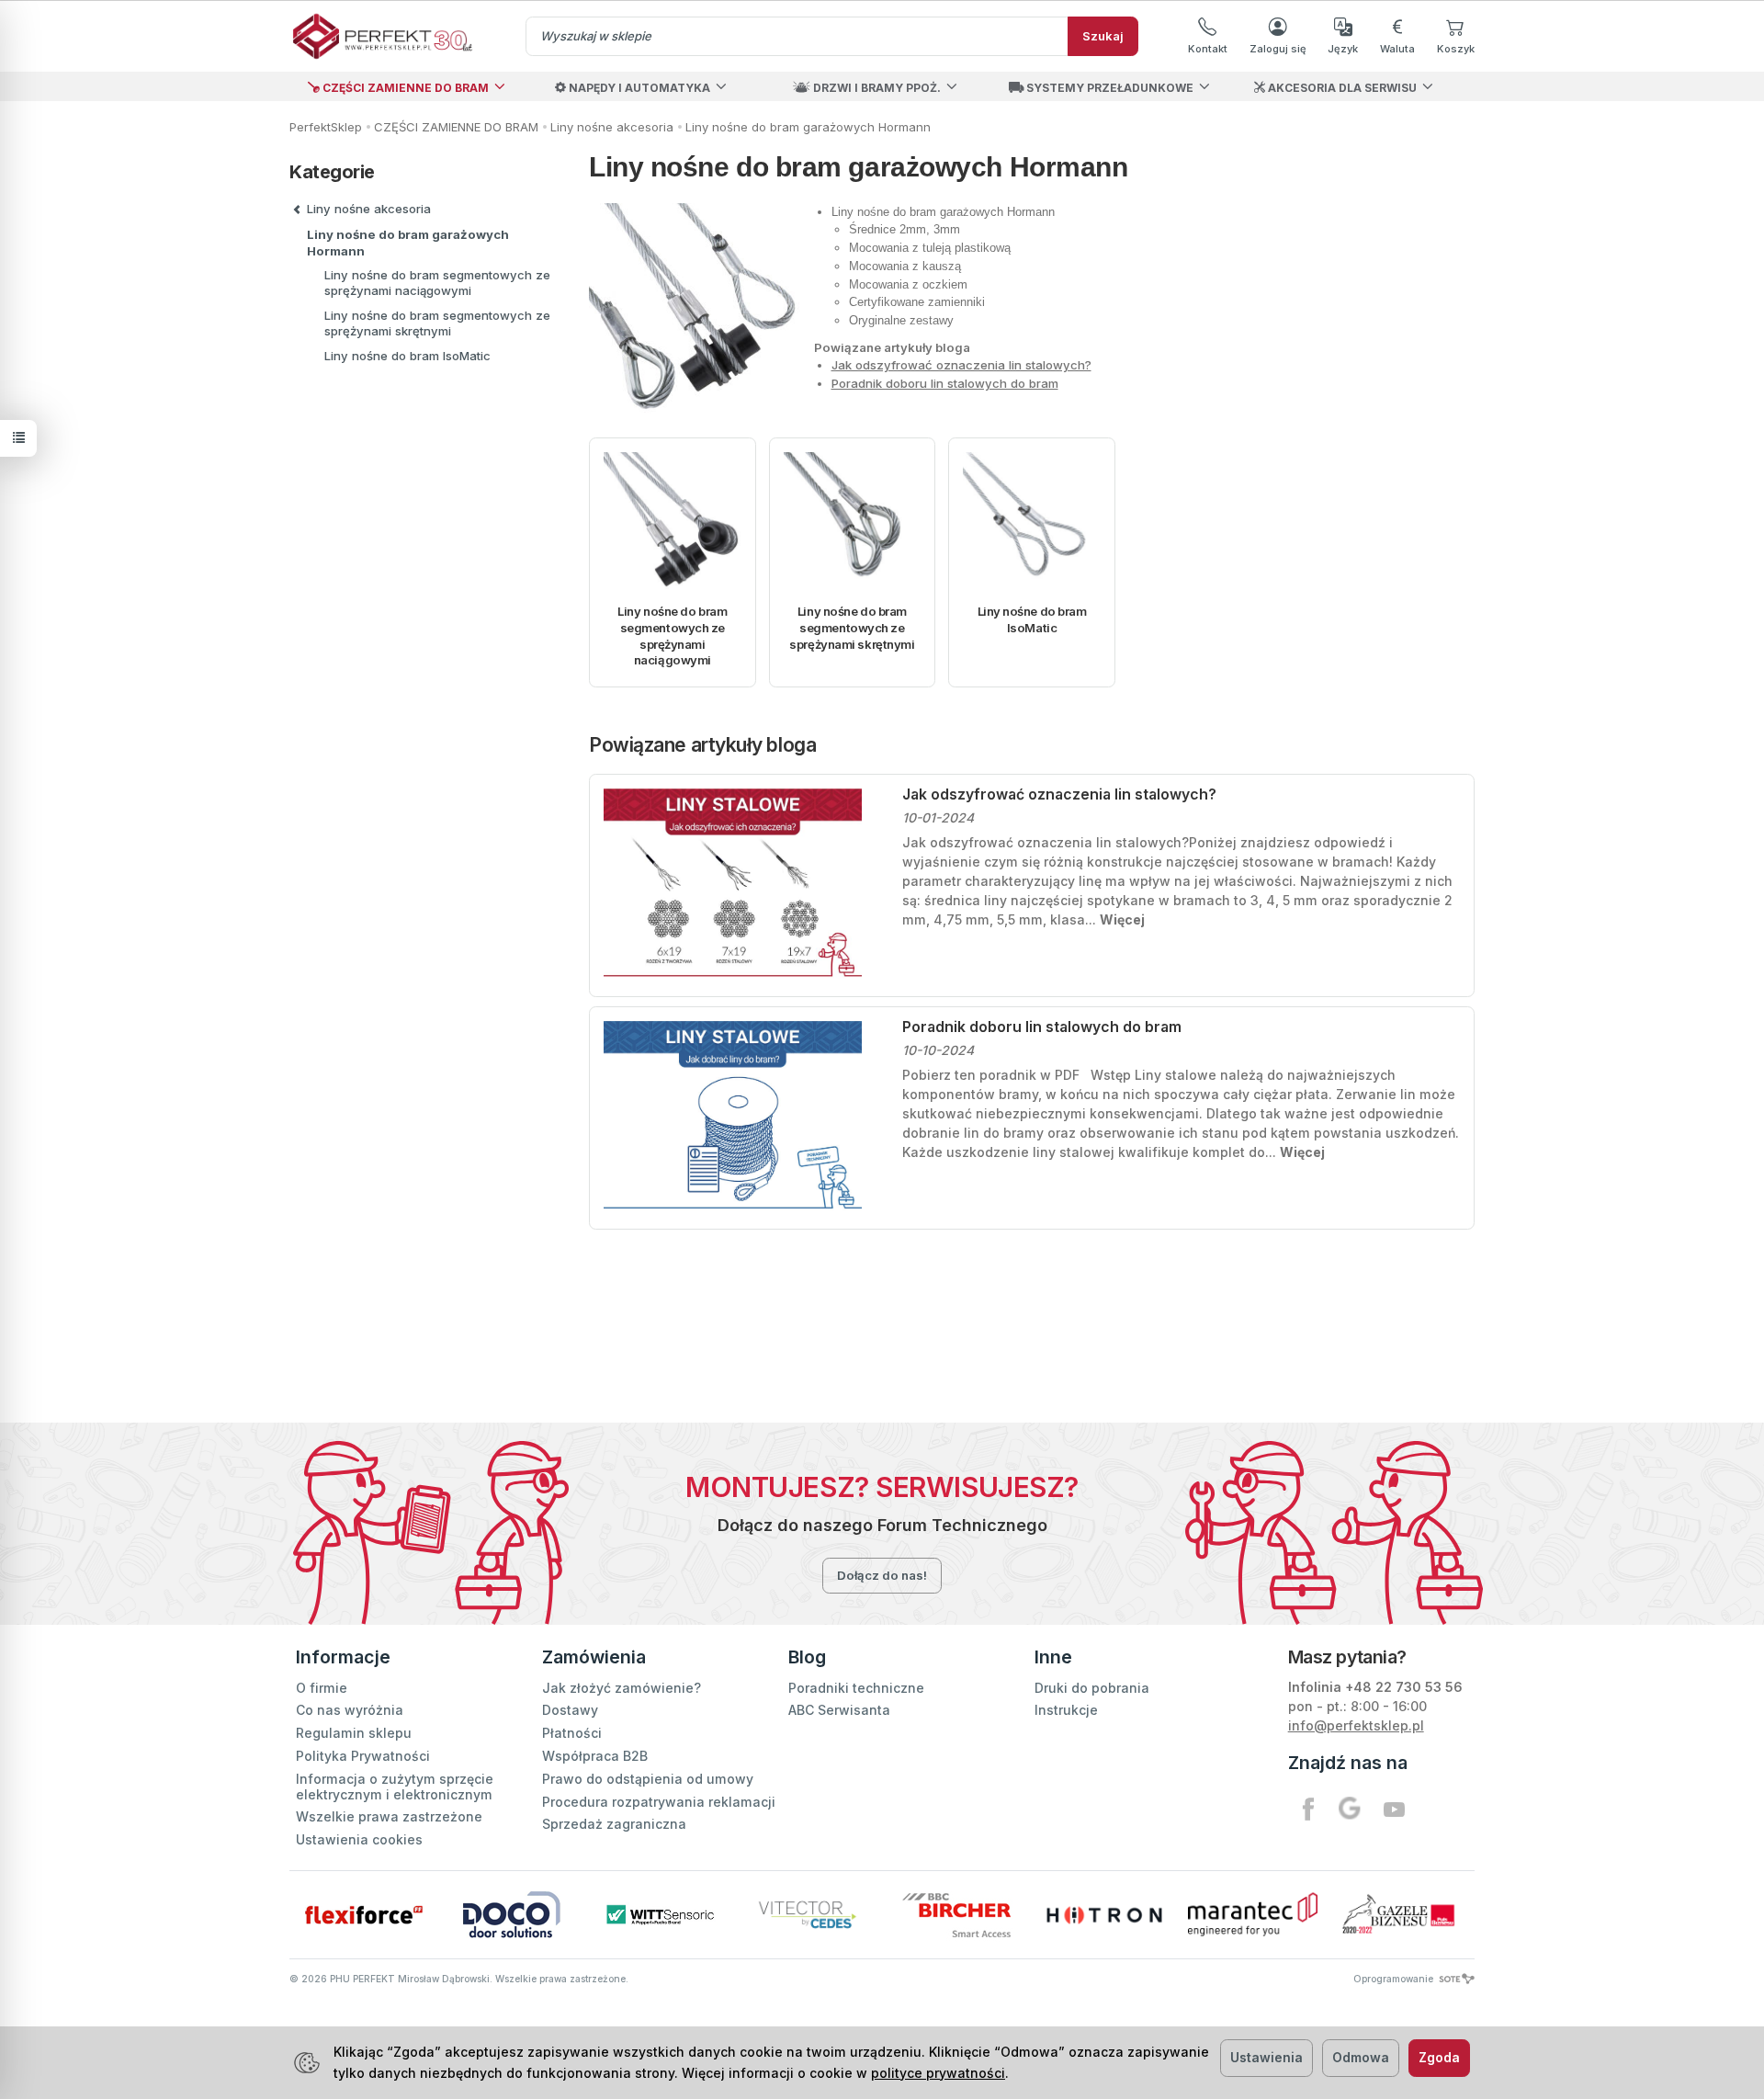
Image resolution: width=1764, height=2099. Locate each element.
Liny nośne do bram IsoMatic (1032, 619)
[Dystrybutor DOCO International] (511, 1915)
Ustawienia (1266, 2057)
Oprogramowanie (1395, 1979)
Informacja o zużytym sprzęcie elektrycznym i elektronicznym (395, 1787)
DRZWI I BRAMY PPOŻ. (876, 88)
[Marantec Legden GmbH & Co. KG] (1253, 1914)
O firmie (322, 1688)
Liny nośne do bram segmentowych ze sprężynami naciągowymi (672, 635)
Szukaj (1103, 36)
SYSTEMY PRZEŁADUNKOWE (1108, 88)
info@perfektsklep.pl (1356, 1725)
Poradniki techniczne (856, 1688)
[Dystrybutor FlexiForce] (363, 1915)
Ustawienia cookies (359, 1839)
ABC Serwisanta (839, 1710)
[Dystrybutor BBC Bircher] (956, 1915)
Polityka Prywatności (363, 1756)
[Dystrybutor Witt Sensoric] (660, 1915)
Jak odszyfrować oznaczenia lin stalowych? (961, 365)
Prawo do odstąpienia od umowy (648, 1779)
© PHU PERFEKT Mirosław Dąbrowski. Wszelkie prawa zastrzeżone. (459, 1979)
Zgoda (1439, 2057)
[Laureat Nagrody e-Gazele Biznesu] (1401, 1915)
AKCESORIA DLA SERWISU (1341, 88)
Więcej (1122, 919)
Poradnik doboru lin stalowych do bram (945, 383)
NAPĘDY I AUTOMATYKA (638, 88)
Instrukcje (1066, 1710)
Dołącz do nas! (882, 1575)
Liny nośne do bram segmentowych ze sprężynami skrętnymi (852, 627)
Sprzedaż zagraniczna (614, 1824)
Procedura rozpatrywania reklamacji (659, 1802)
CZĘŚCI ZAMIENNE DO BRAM (404, 88)
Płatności (572, 1733)
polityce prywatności (938, 2073)
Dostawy (570, 1710)
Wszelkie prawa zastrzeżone (389, 1816)
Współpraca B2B (595, 1756)
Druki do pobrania (1092, 1688)
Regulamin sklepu (354, 1733)
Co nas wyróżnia (350, 1710)
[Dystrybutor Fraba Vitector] (808, 1915)
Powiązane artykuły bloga (702, 745)
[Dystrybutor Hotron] (1104, 1915)
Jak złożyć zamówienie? (622, 1688)
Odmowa (1361, 2057)
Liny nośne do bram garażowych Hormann (408, 243)
